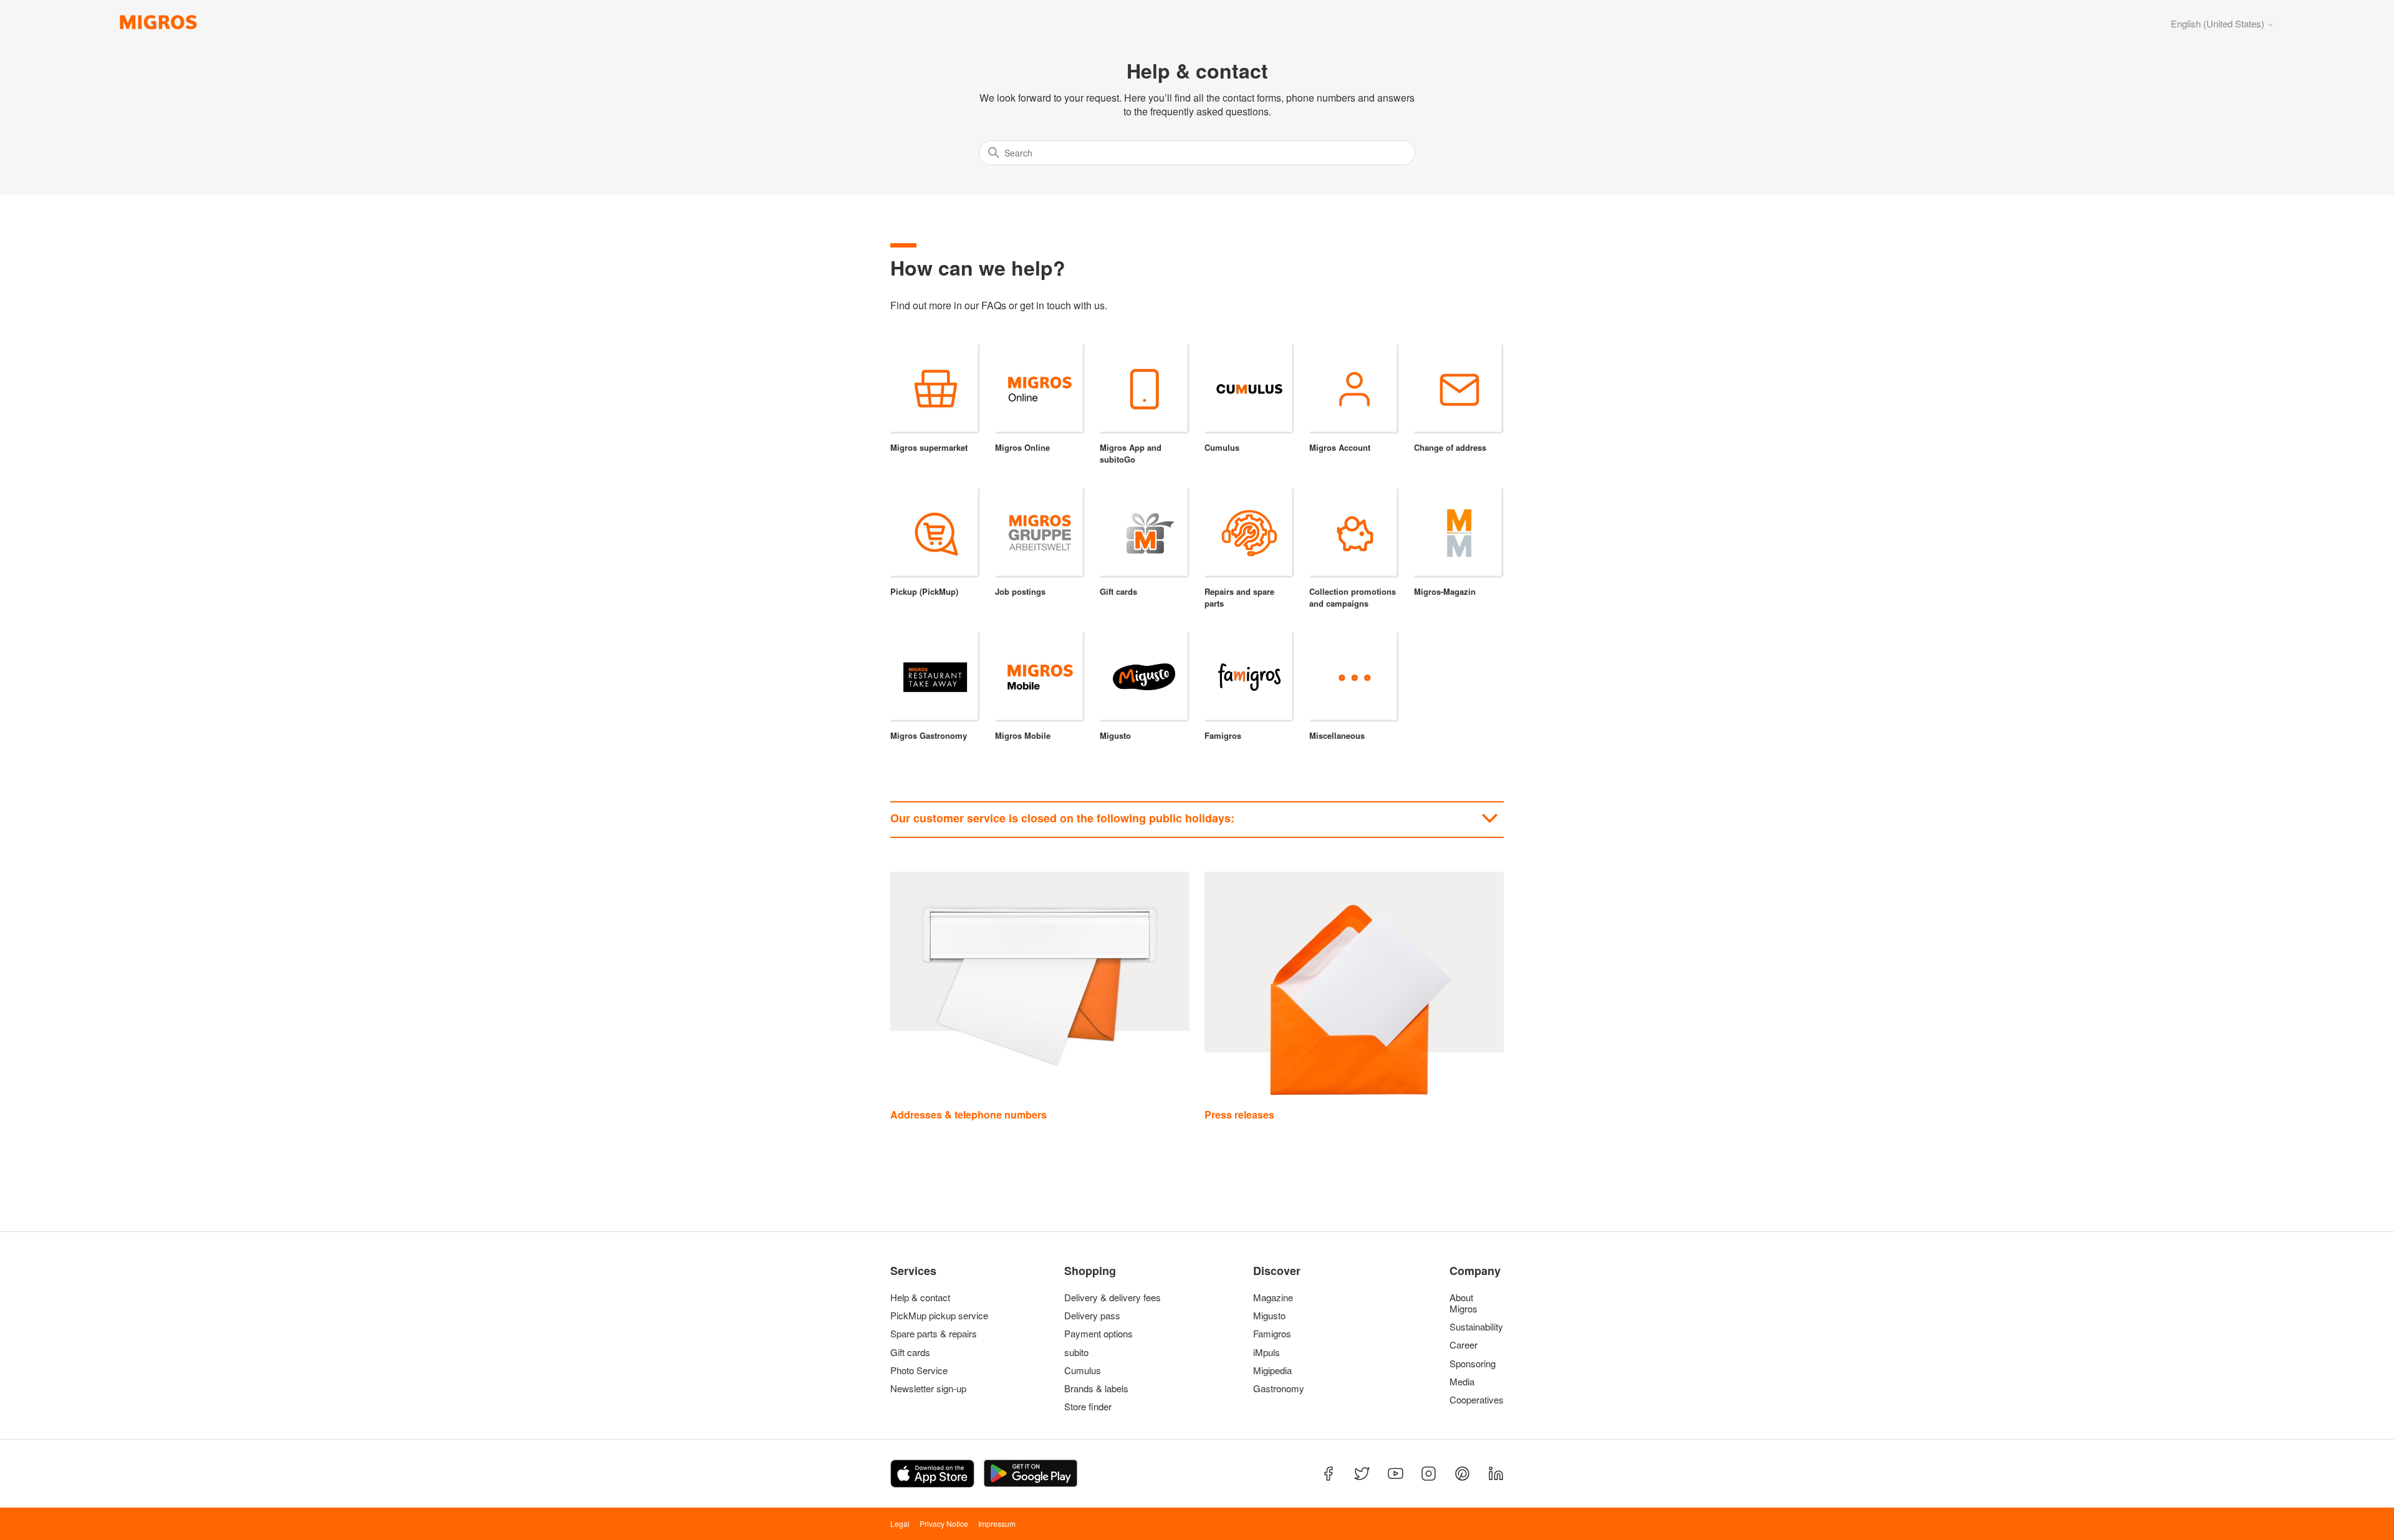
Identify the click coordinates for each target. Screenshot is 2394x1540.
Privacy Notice (944, 1523)
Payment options (1098, 1334)
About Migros (1464, 1303)
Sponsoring (1473, 1364)
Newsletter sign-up (928, 1388)
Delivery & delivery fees (1113, 1297)
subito (1076, 1352)
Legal (900, 1523)
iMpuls (1267, 1352)
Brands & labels (1096, 1388)
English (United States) (2219, 23)
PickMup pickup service (939, 1316)
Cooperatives (1474, 1400)
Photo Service (919, 1370)
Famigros (1272, 1334)
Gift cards (910, 1352)
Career (1464, 1345)
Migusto (1269, 1316)
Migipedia (1272, 1370)
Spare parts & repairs (934, 1334)
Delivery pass (1092, 1316)
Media (1462, 1382)
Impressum (997, 1523)
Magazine (1273, 1297)
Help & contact (920, 1297)
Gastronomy (1279, 1388)
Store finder (1088, 1407)
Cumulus (1083, 1370)
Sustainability (1474, 1327)
